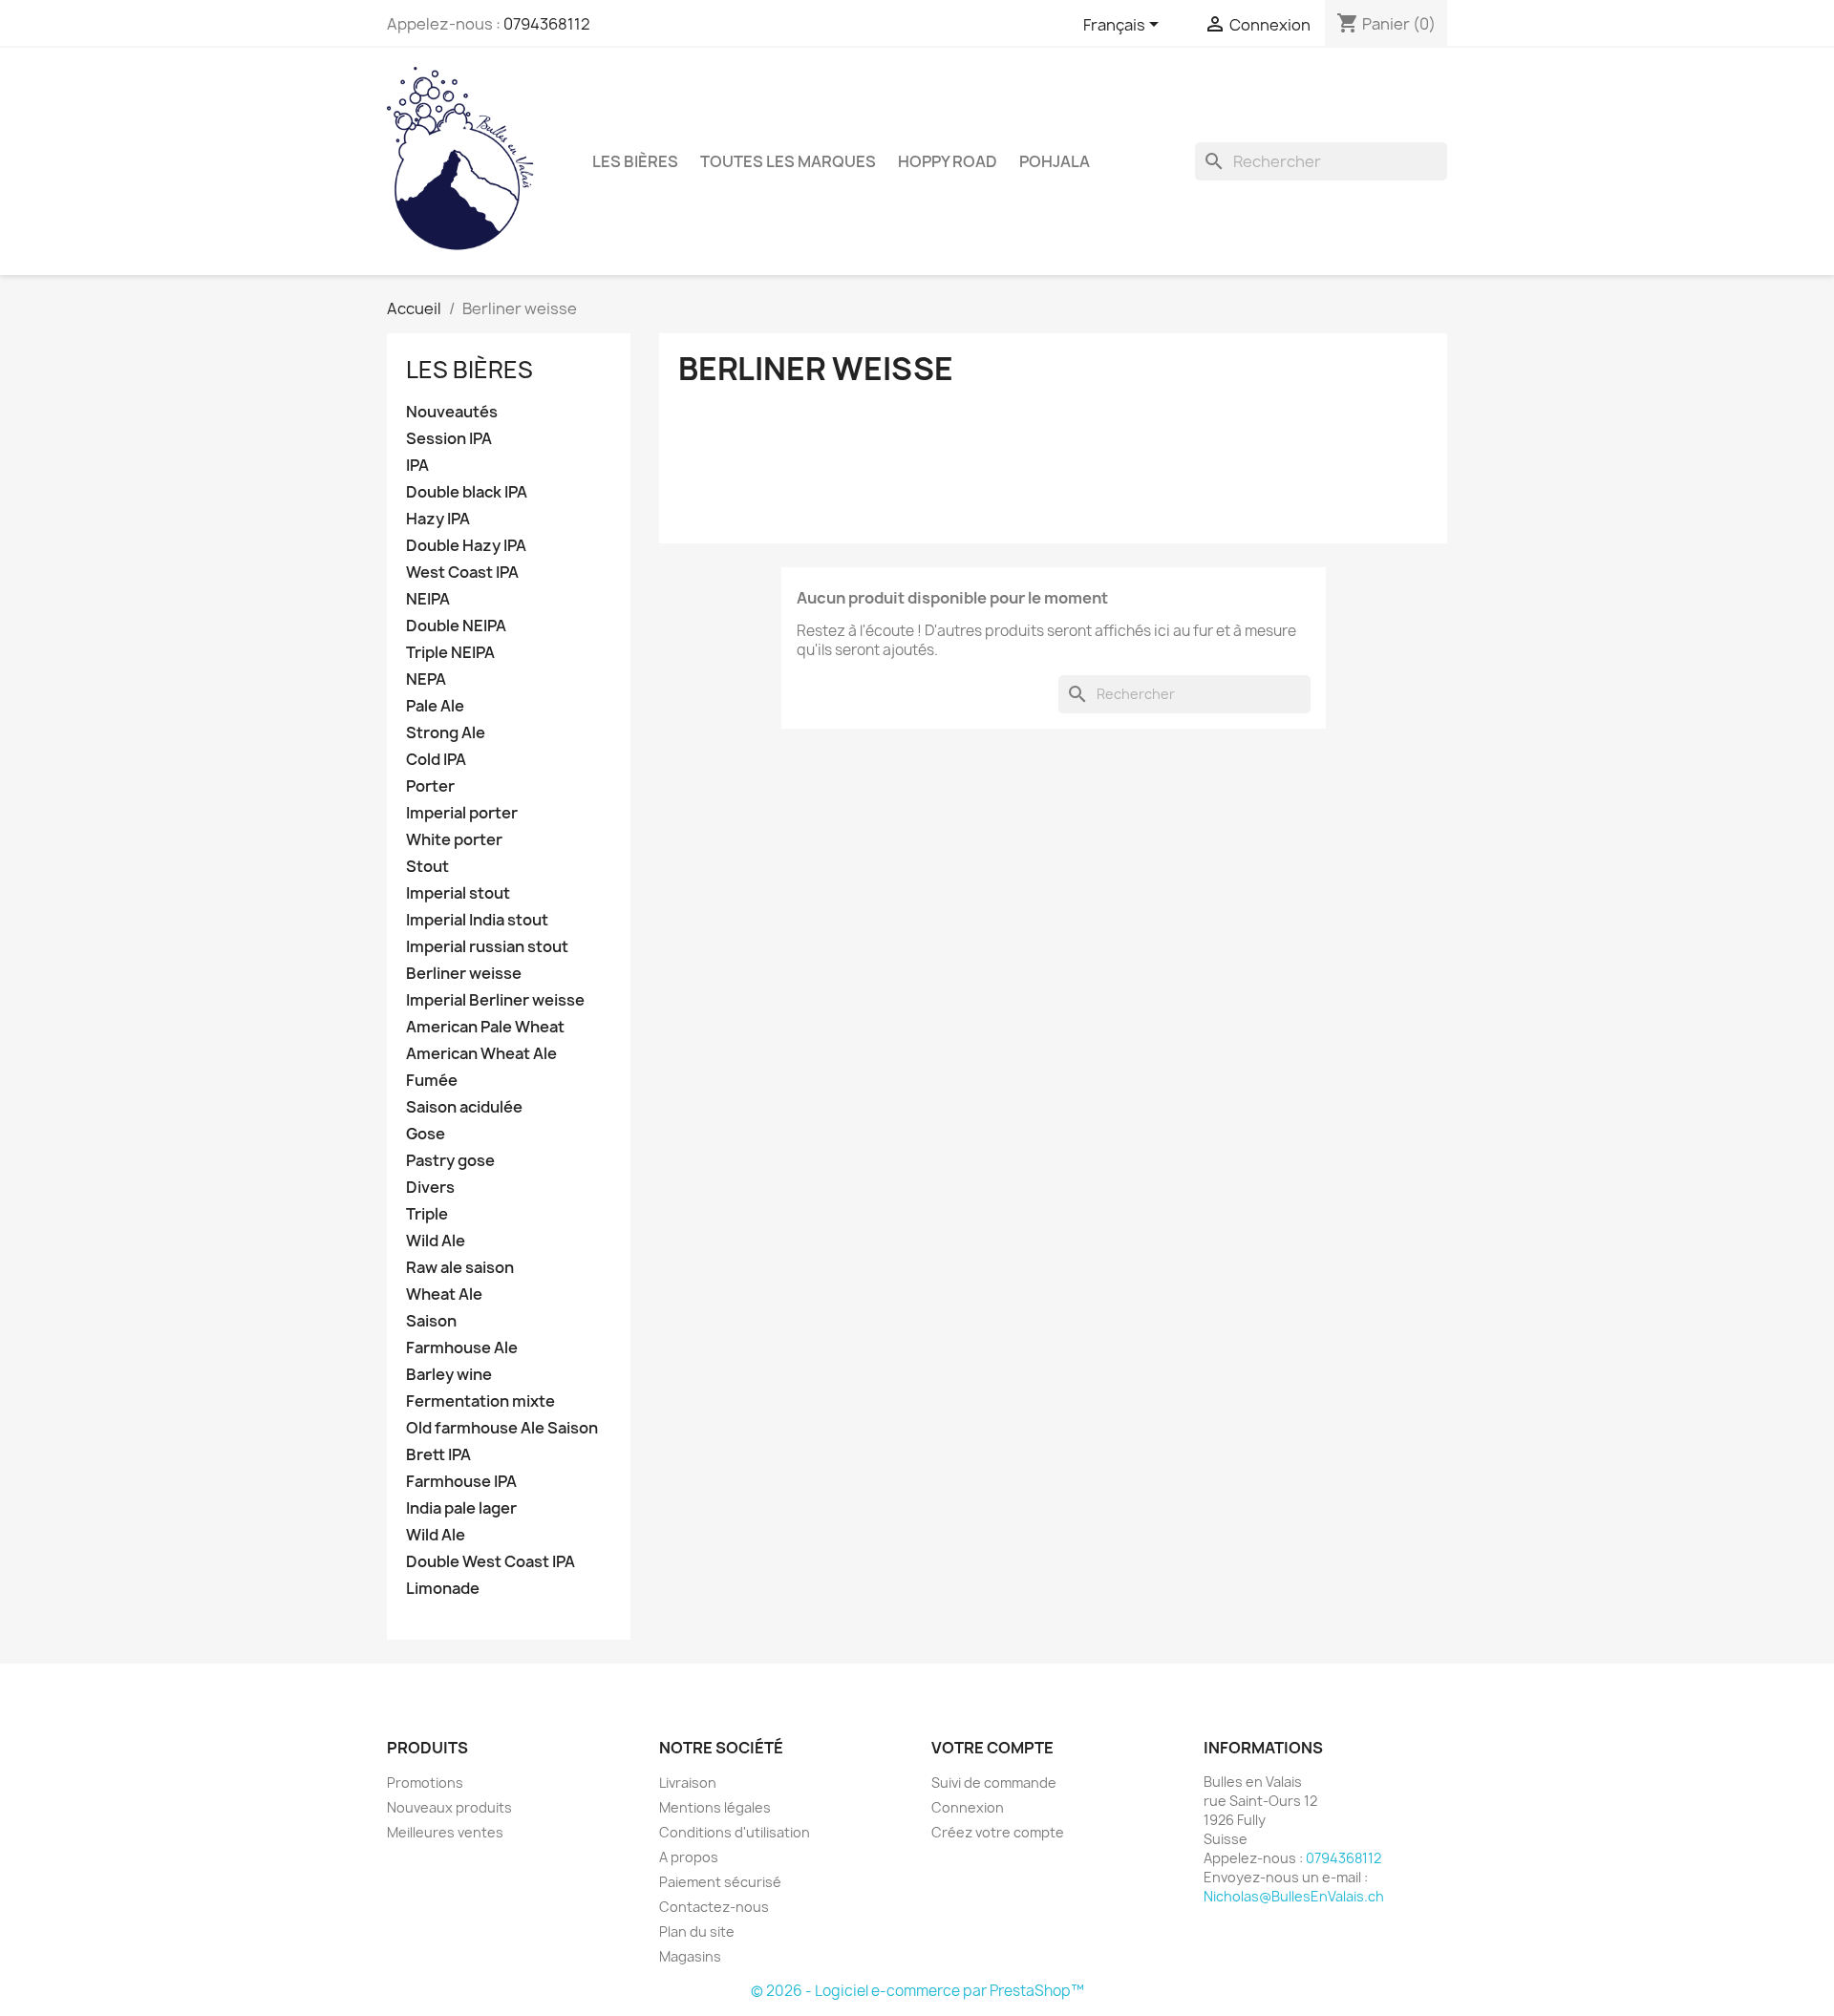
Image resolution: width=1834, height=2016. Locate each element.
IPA (417, 466)
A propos (689, 1857)
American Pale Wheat (485, 1027)
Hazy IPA (438, 519)
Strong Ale (446, 733)
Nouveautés (452, 412)
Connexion (968, 1807)
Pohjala (1055, 161)
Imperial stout (458, 893)
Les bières (635, 161)
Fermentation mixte (480, 1401)
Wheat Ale (444, 1294)
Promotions (425, 1783)
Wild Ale (436, 1241)
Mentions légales (715, 1807)
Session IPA (449, 439)
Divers (430, 1188)
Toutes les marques (788, 161)
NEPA (426, 679)
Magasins (690, 1956)
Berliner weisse (464, 974)
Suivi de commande (994, 1783)
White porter (454, 840)
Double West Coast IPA (490, 1562)
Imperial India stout (477, 920)
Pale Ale (435, 706)
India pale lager (461, 1508)
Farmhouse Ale (462, 1348)
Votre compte (992, 1748)
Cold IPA (436, 760)
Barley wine (449, 1375)
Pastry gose (450, 1161)
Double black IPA (467, 492)
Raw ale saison (460, 1268)
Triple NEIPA (450, 653)
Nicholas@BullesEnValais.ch (1294, 1896)
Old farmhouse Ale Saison (502, 1428)
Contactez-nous (714, 1907)
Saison (431, 1321)
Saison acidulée (464, 1107)
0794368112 (547, 24)
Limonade (443, 1589)
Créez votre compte (998, 1832)
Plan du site (697, 1931)
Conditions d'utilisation (735, 1832)
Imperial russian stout (487, 947)
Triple (427, 1214)
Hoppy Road (948, 161)
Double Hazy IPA (466, 546)
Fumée (432, 1081)
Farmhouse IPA (461, 1482)
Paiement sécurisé (720, 1882)
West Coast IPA (462, 573)
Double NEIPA (456, 626)
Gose (426, 1134)
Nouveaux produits (449, 1807)
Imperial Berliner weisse (495, 1000)
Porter (430, 786)
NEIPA (428, 599)
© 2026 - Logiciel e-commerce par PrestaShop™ (917, 1991)
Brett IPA (438, 1455)
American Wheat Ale (481, 1054)
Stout (427, 867)
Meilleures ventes (445, 1832)
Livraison (688, 1783)
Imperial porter (462, 813)
